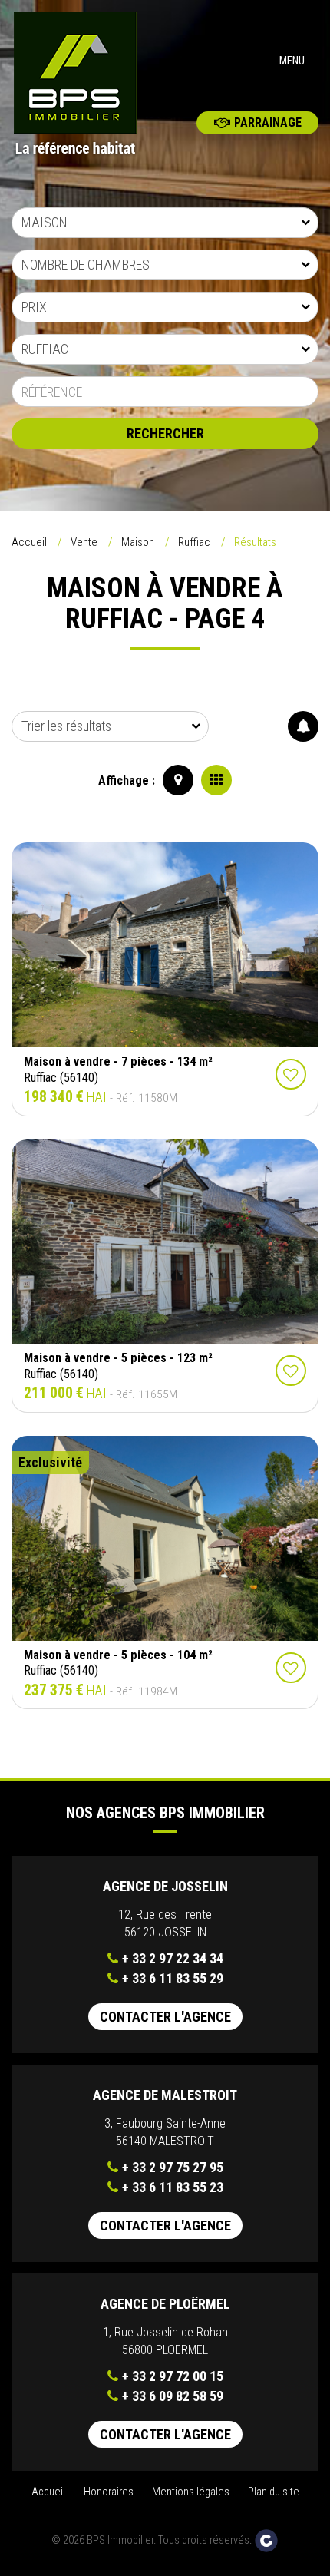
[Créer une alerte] (303, 726)
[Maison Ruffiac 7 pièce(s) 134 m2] (165, 945)
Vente (84, 542)
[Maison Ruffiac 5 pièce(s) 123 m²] (165, 1242)
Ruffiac (194, 542)
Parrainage (268, 122)
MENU (292, 61)
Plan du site (274, 2492)
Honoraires (109, 2492)
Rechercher (165, 433)
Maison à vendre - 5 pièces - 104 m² (118, 1655)
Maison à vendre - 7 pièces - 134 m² (118, 1061)
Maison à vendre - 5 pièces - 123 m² (118, 1358)
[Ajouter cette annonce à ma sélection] (291, 1074)
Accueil (29, 542)
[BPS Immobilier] (82, 84)
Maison (138, 542)
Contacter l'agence (165, 2017)
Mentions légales (191, 2492)
